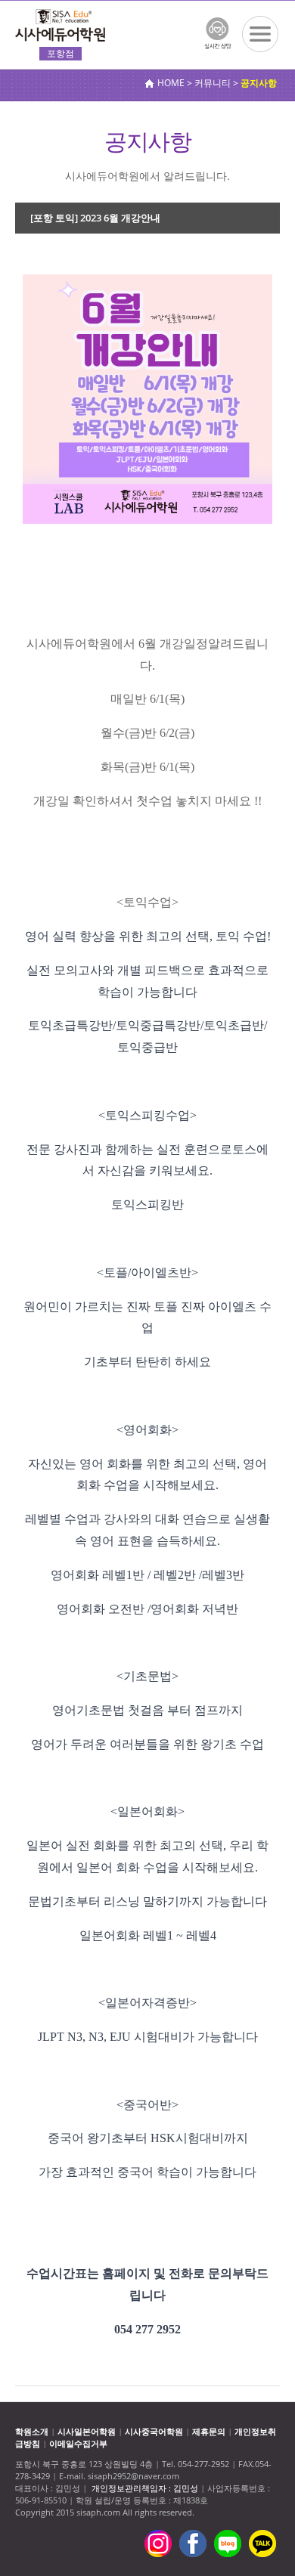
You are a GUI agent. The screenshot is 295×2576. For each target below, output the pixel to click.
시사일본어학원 (87, 2431)
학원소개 (32, 2431)
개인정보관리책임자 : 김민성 (145, 2488)
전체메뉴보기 (260, 34)
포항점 (61, 53)
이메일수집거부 (78, 2443)
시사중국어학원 (154, 2431)
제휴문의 (209, 2431)
